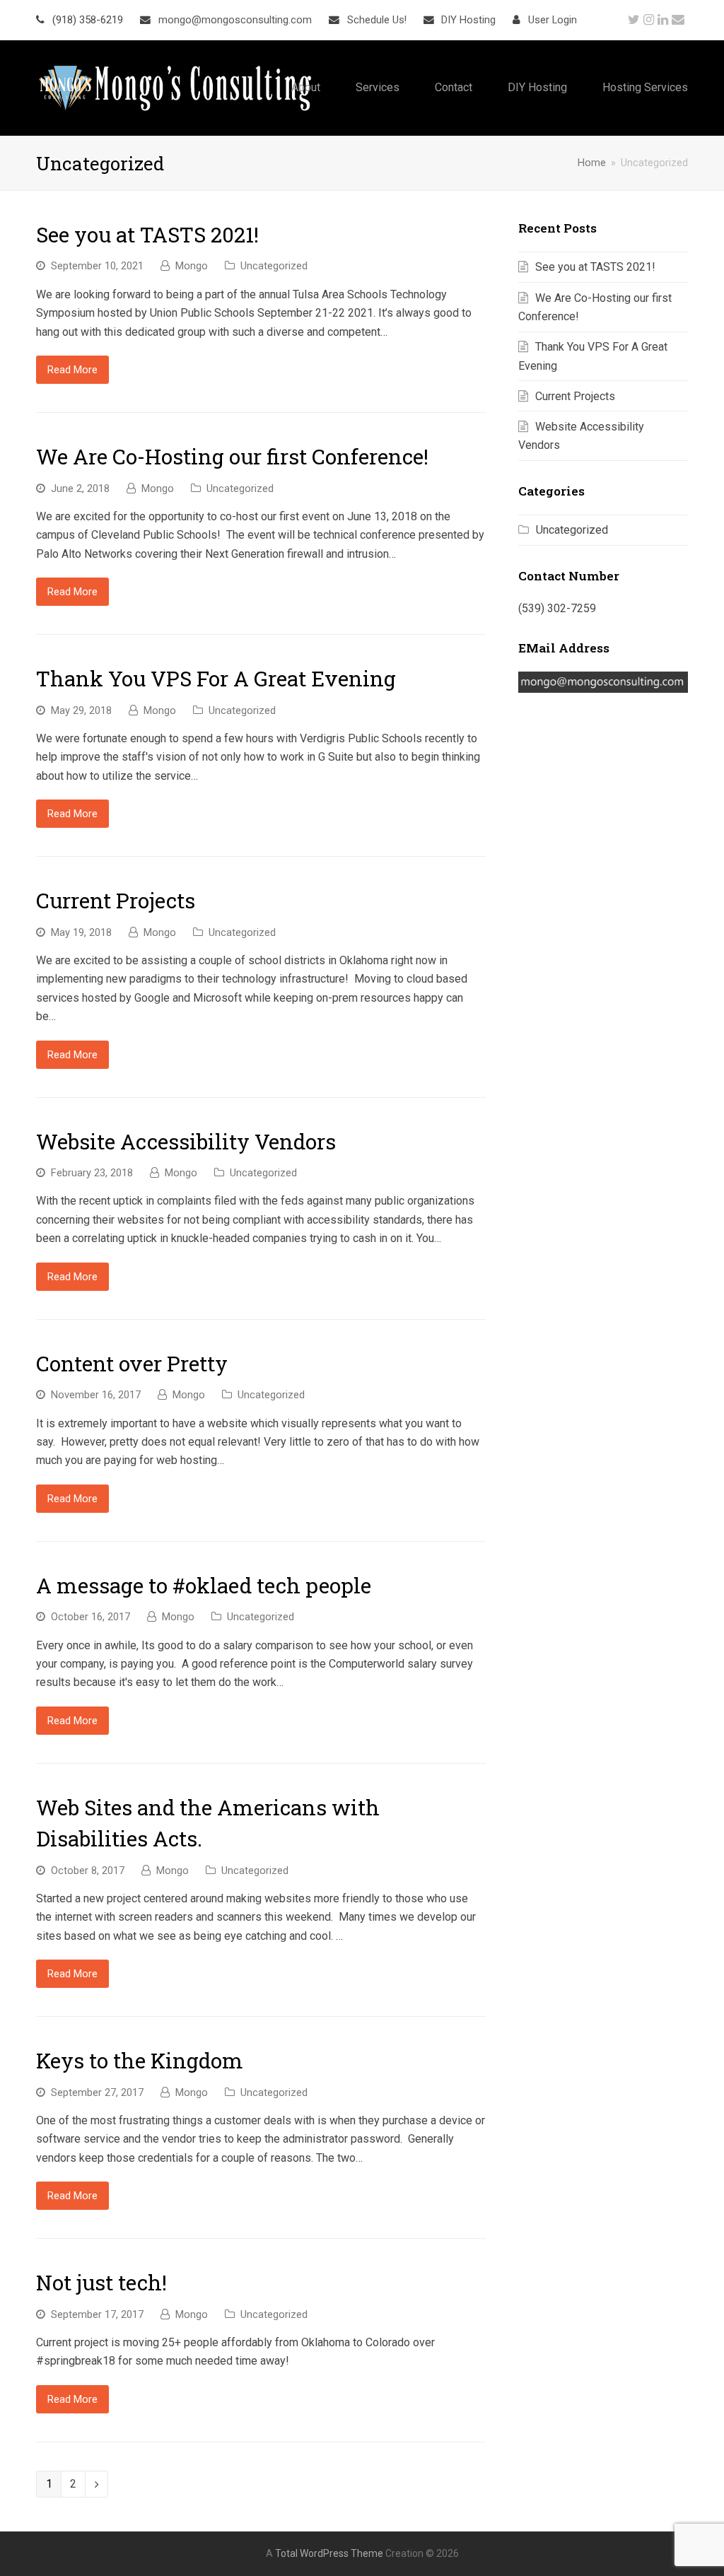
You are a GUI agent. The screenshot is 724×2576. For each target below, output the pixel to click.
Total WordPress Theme (329, 2553)
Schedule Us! (377, 20)
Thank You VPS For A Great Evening (216, 678)
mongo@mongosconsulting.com (235, 20)
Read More (72, 370)
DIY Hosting (468, 20)
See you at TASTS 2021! (147, 234)
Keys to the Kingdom (140, 2060)
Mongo (192, 266)
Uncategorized (274, 266)
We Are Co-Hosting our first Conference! (232, 456)
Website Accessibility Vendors (186, 1141)
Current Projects (116, 900)
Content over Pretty (132, 1363)
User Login (553, 20)
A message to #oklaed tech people (204, 1585)
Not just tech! (101, 2282)
